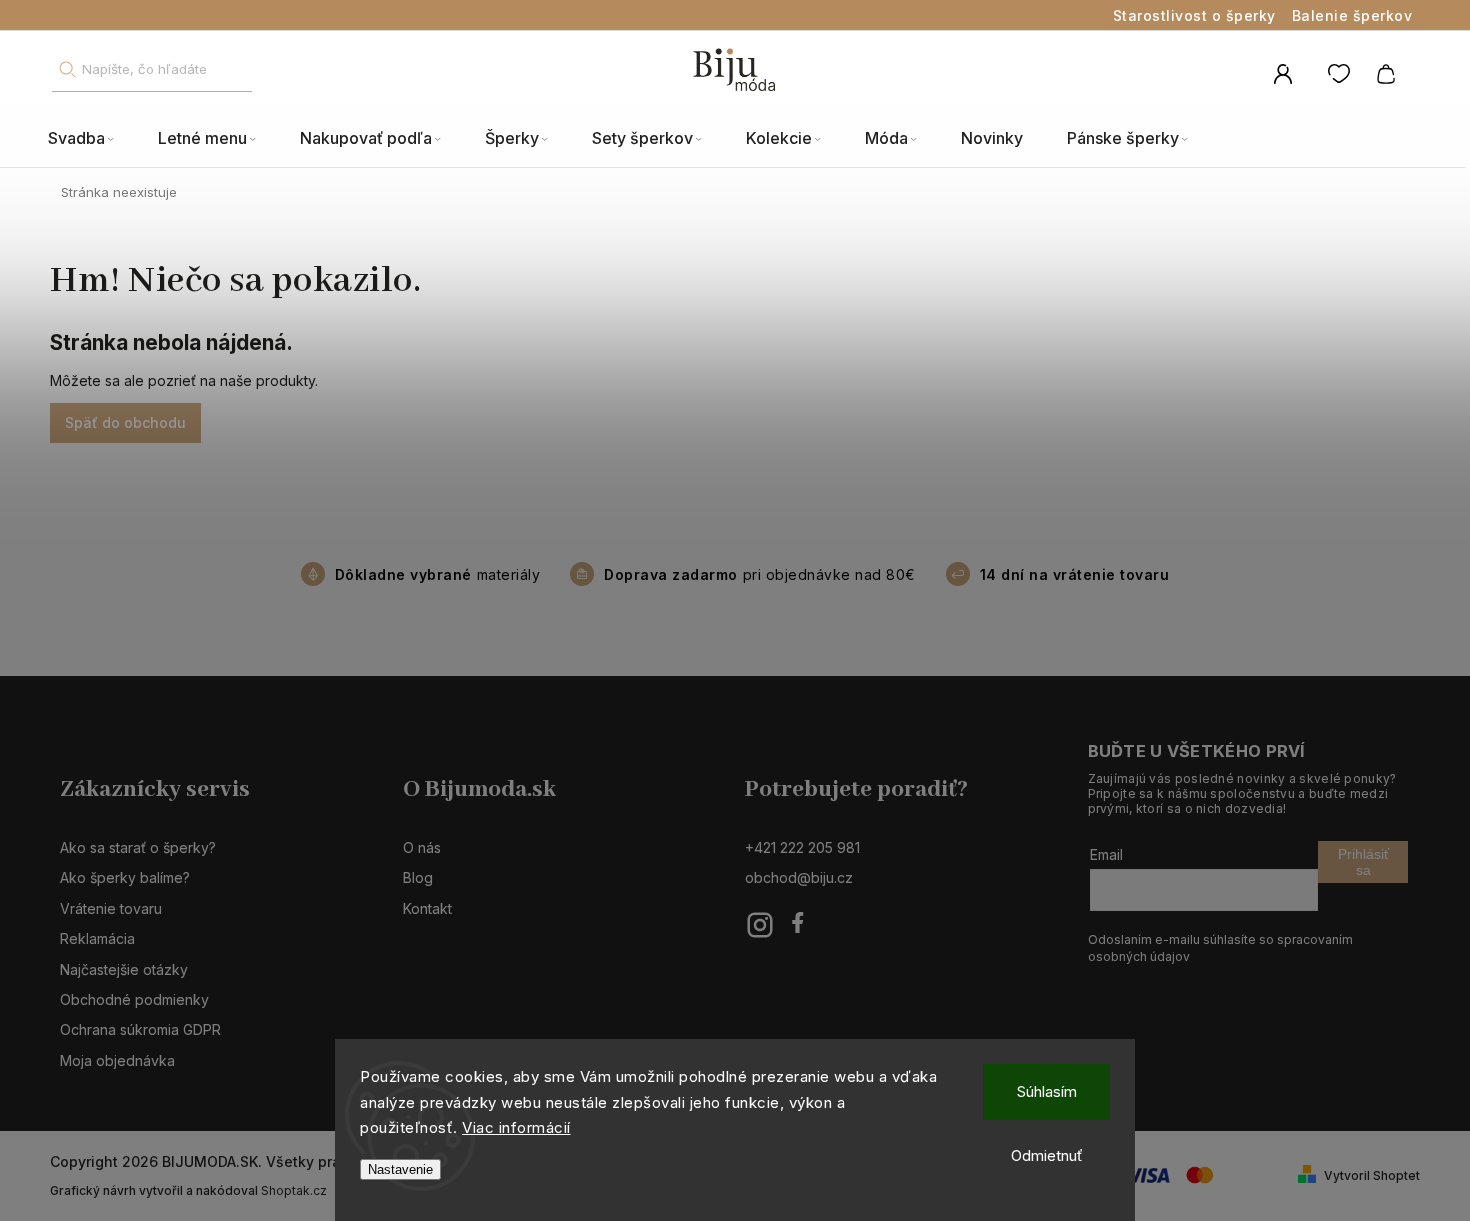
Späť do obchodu (125, 422)
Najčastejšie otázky (124, 969)
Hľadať (67, 69)
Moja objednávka (117, 1060)
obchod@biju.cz (799, 877)
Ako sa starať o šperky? (138, 847)
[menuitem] (92, 139)
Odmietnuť (1047, 1155)
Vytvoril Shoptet (1372, 1175)
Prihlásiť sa (1363, 862)
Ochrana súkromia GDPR (140, 1029)
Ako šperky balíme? (125, 877)
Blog (418, 877)
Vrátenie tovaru (111, 908)
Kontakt (427, 908)
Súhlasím (1047, 1091)
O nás (422, 847)
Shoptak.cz (294, 1190)
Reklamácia (97, 938)
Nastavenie (400, 1169)
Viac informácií (516, 1127)
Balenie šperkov (1352, 15)
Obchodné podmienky (134, 999)
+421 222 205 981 (802, 847)
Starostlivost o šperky (1194, 15)
